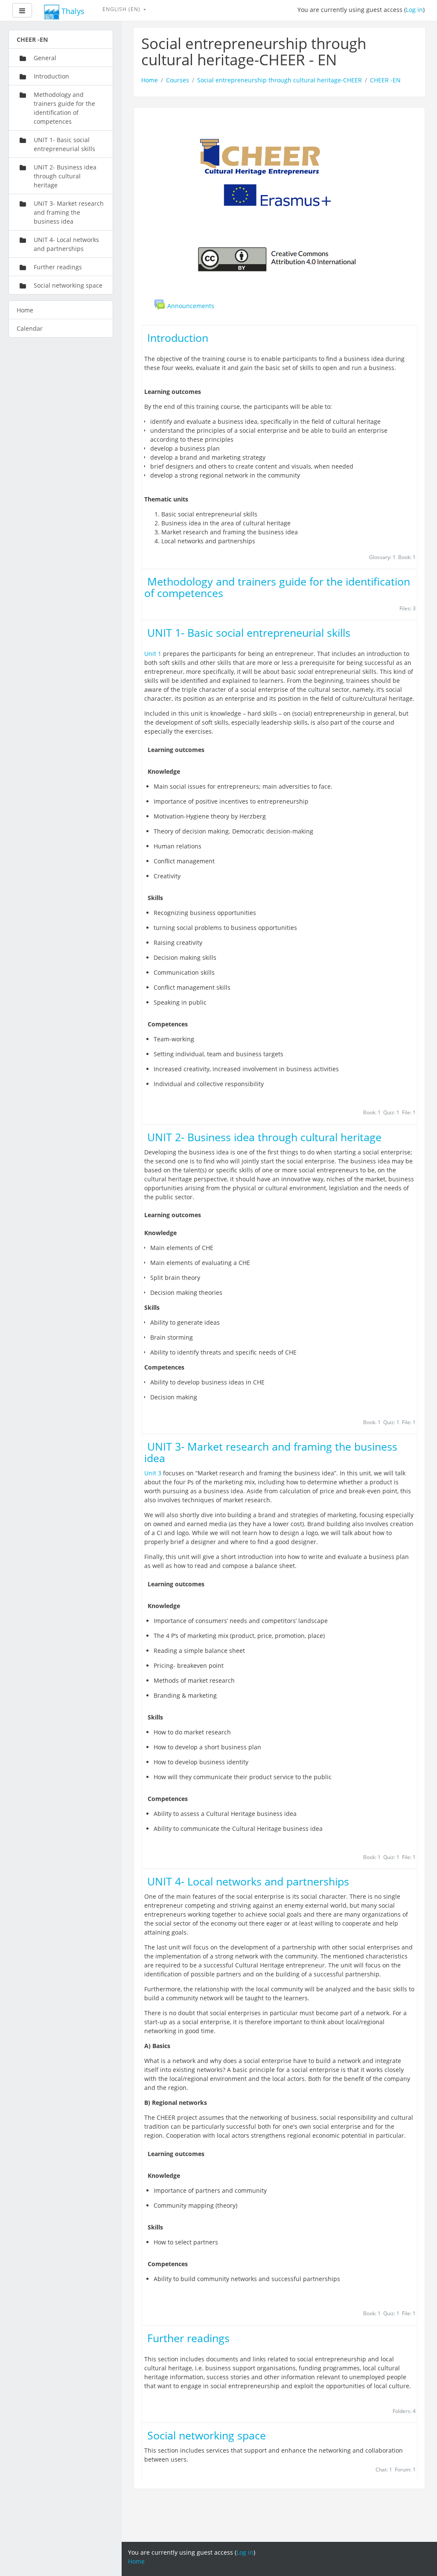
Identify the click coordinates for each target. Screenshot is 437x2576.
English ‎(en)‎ (122, 9)
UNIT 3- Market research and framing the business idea (271, 1452)
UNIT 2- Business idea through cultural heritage (264, 1137)
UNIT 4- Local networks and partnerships (248, 1881)
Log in (414, 10)
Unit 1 (153, 654)
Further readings (188, 2338)
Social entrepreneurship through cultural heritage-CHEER (280, 80)
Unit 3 (153, 1473)
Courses (178, 80)
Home (150, 80)
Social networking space (207, 2435)
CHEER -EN (385, 80)
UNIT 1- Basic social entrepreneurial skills (249, 633)
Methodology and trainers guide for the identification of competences (277, 587)
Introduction (178, 338)
